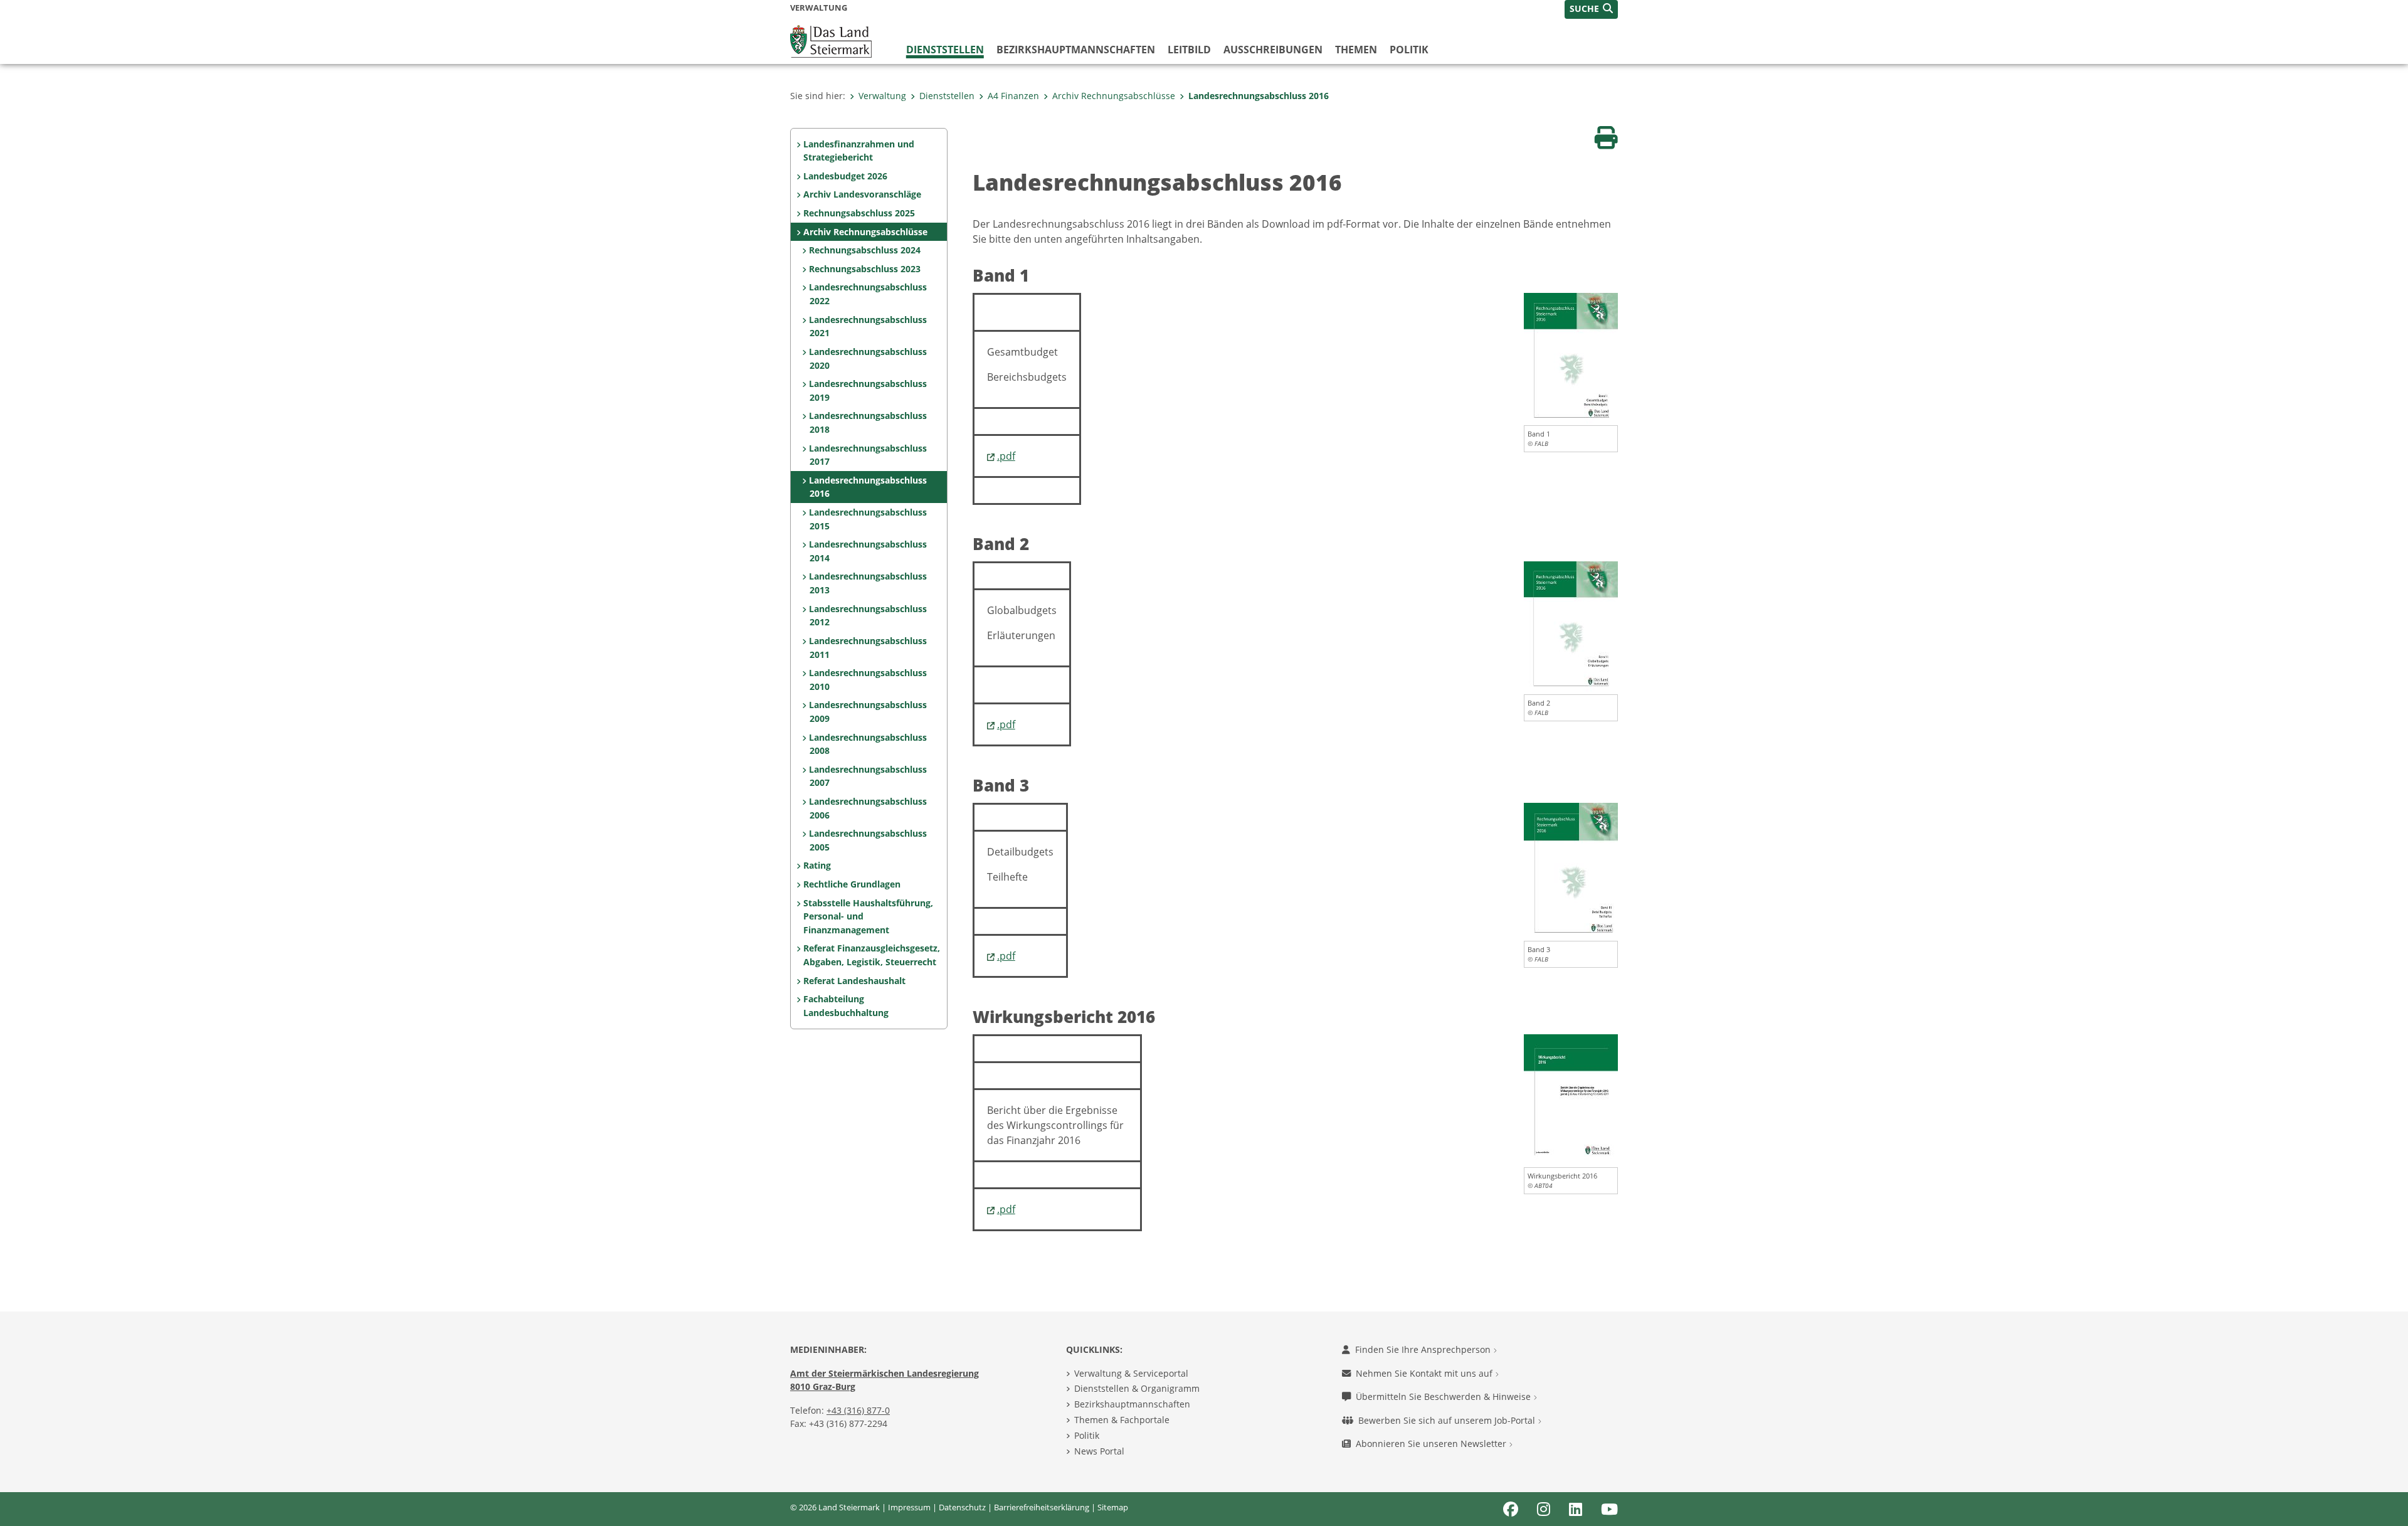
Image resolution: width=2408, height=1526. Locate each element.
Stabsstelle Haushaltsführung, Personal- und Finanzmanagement (868, 916)
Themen (1356, 50)
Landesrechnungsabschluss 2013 (868, 583)
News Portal (1099, 1451)
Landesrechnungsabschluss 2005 (868, 840)
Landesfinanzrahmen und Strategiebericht (859, 151)
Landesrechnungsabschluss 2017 (868, 455)
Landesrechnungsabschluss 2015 (868, 519)
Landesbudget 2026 (845, 176)
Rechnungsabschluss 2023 (865, 269)
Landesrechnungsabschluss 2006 (868, 808)
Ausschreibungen (1273, 50)
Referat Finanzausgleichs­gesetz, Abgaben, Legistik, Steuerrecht (872, 955)
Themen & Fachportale (1122, 1420)
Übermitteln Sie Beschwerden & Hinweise (1444, 1396)
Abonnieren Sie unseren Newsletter (1432, 1444)
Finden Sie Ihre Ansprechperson (1424, 1349)
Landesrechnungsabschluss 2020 (868, 358)
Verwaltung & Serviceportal (1131, 1373)
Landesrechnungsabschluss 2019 (868, 390)
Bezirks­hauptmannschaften (1076, 50)
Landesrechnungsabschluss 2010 (868, 680)
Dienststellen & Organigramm (1137, 1388)
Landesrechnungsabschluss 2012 (868, 616)
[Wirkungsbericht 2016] (1571, 1099)
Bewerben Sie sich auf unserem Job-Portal (1448, 1420)
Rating (817, 865)
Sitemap (1113, 1507)
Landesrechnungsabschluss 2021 (868, 326)
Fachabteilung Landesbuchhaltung (846, 1006)
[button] (1591, 9)
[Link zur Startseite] (831, 40)
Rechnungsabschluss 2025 (859, 213)
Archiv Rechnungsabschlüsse (1114, 96)
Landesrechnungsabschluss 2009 (868, 712)
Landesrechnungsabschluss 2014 (868, 551)
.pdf (1006, 456)
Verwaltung (882, 96)
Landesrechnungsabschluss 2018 (868, 422)
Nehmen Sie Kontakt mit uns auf (1425, 1373)
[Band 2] (1571, 627)
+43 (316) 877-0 (858, 1410)
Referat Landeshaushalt (854, 981)
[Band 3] (1571, 871)
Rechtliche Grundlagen (852, 884)
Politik (1409, 50)
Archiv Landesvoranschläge (862, 194)
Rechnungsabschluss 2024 (865, 250)
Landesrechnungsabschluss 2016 (1259, 96)
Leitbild (1189, 50)
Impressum (909, 1507)
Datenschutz (962, 1507)
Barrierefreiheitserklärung (1042, 1507)
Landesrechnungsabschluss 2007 (868, 776)
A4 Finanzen (1013, 96)
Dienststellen (945, 50)
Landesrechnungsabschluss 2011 (868, 648)
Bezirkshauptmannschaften (1132, 1404)
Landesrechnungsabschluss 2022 (868, 294)
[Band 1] (1571, 358)
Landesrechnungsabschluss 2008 (868, 744)
